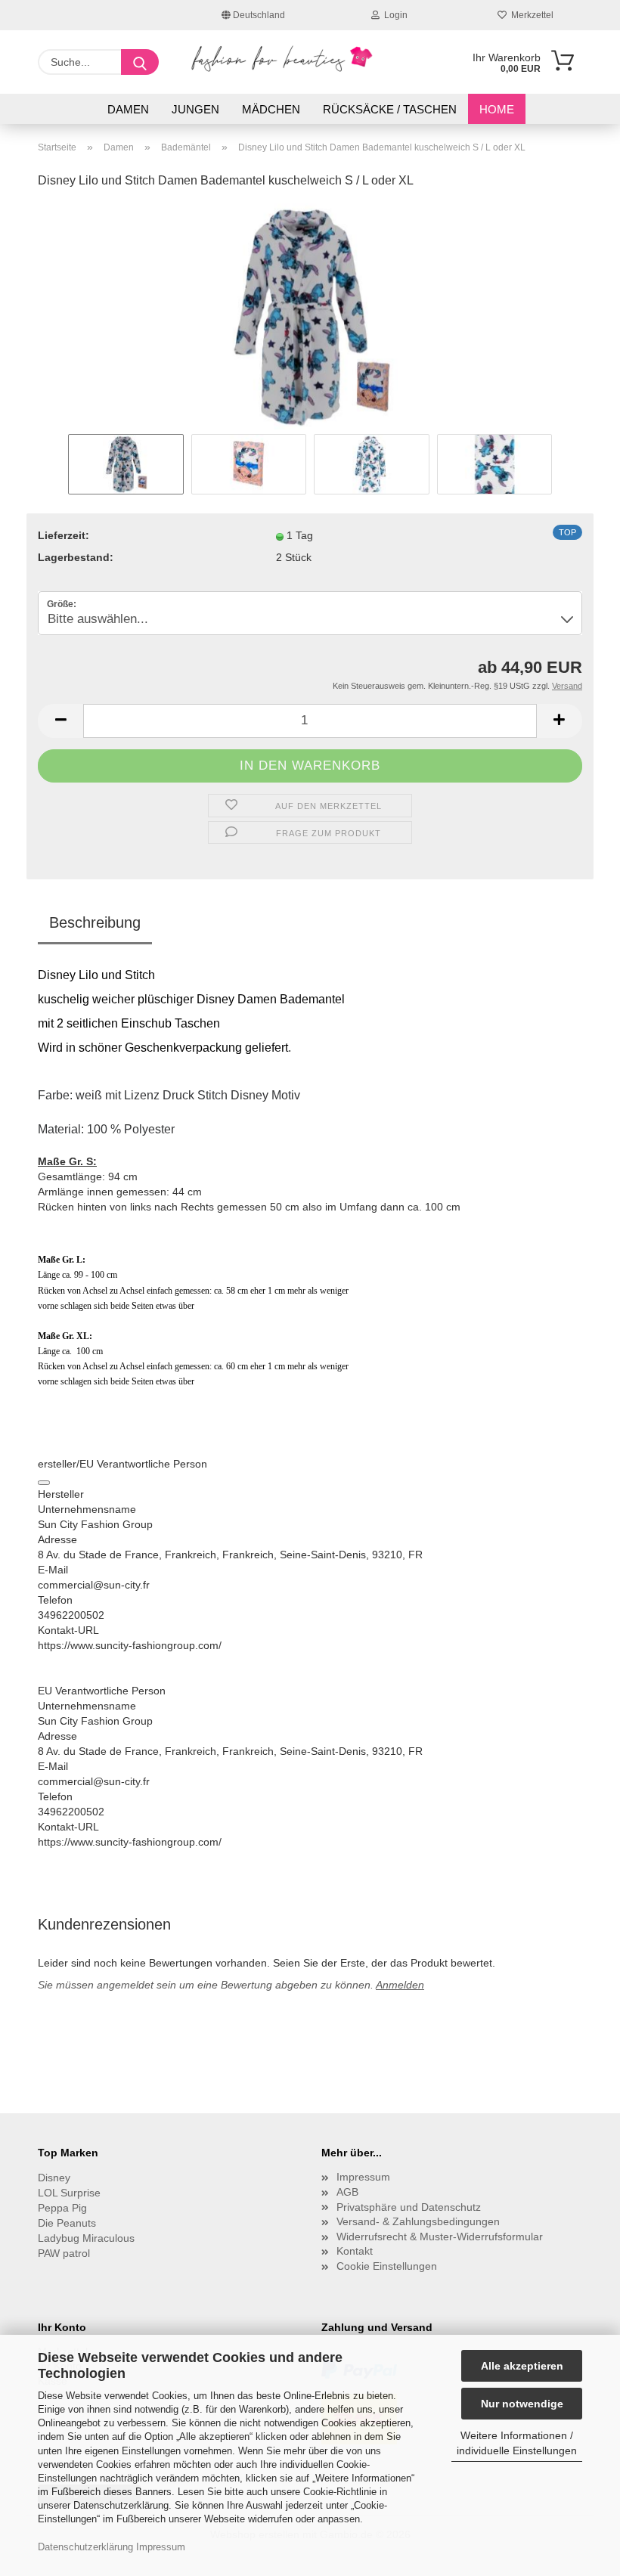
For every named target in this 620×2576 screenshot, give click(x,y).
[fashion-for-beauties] (282, 59)
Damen (128, 109)
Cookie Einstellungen (387, 2266)
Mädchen (271, 109)
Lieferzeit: (64, 535)
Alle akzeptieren (522, 2366)
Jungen (195, 109)
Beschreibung (95, 922)
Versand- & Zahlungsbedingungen (418, 2221)
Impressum (161, 2547)
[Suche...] (140, 62)
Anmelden (400, 1985)
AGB (347, 2192)
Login (394, 15)
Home (497, 109)
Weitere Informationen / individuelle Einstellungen (517, 2443)
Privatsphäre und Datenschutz (409, 2207)
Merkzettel (530, 15)
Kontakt (355, 2251)
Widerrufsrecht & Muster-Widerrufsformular (440, 2237)
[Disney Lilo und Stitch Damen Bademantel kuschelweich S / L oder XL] (310, 316)
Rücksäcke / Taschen (390, 109)
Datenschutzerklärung (85, 2547)
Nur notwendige (522, 2404)
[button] (60, 721)
